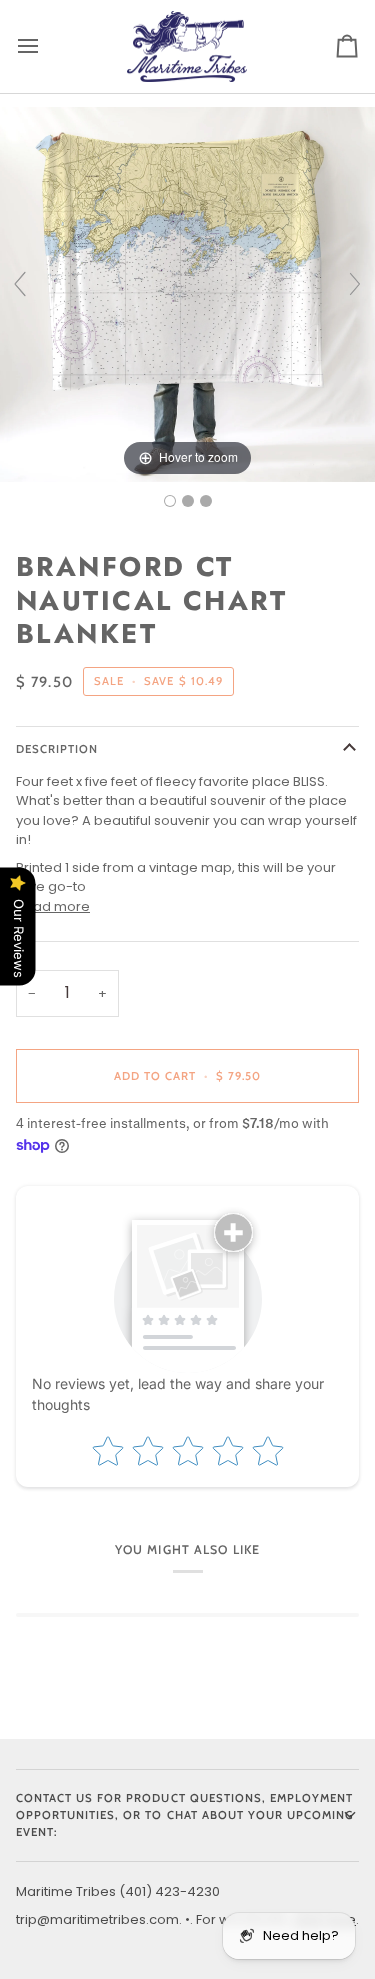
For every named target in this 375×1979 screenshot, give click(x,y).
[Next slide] (355, 284)
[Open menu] (46, 46)
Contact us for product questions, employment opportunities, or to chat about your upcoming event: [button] (185, 1815)
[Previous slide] (20, 284)
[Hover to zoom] (187, 293)
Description (57, 749)
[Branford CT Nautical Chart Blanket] (170, 501)
